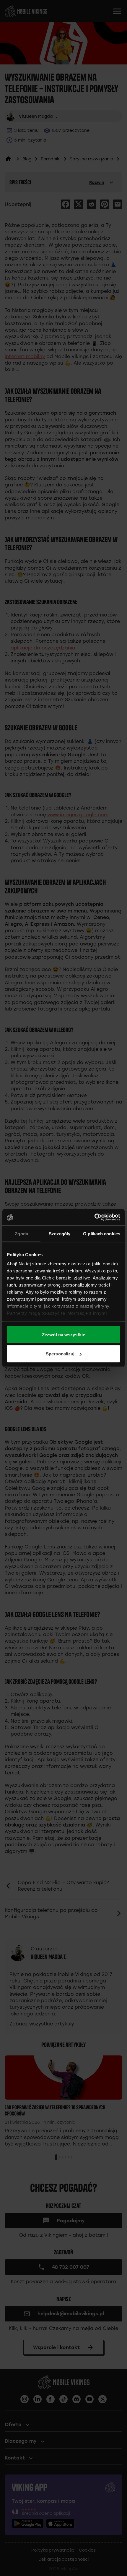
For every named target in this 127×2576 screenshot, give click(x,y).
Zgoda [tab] (21, 1233)
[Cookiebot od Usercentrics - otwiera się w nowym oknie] (94, 1217)
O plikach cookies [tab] (102, 1233)
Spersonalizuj (60, 1354)
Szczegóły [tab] (60, 1233)
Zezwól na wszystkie (63, 1334)
